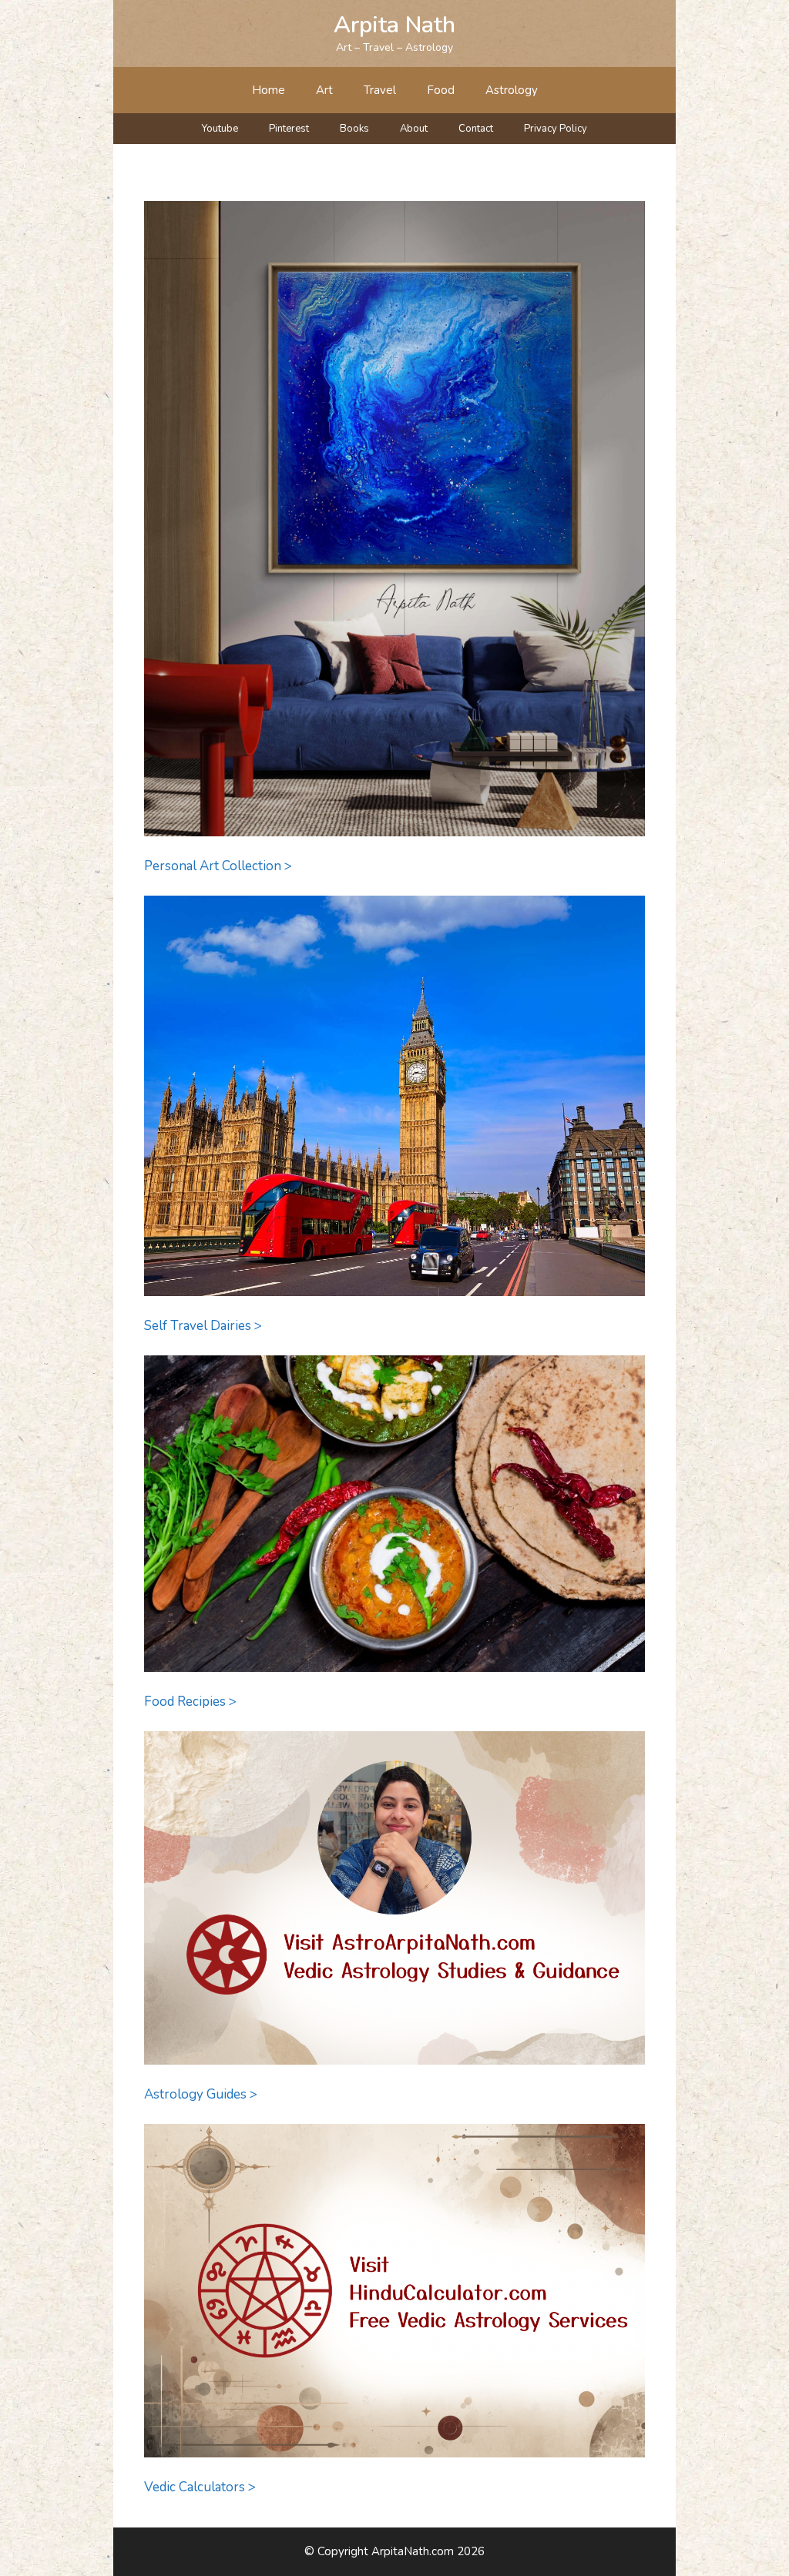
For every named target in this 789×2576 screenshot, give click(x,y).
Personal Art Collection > (218, 866)
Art (324, 90)
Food (441, 90)
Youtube (220, 129)
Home (269, 90)
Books (354, 129)
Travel (380, 90)
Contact (476, 129)
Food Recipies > (190, 1702)
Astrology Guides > (201, 2094)
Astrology (512, 90)
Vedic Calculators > (200, 2487)
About (414, 129)
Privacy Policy (556, 129)
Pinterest (289, 129)
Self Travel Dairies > (203, 1326)
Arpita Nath (394, 25)
